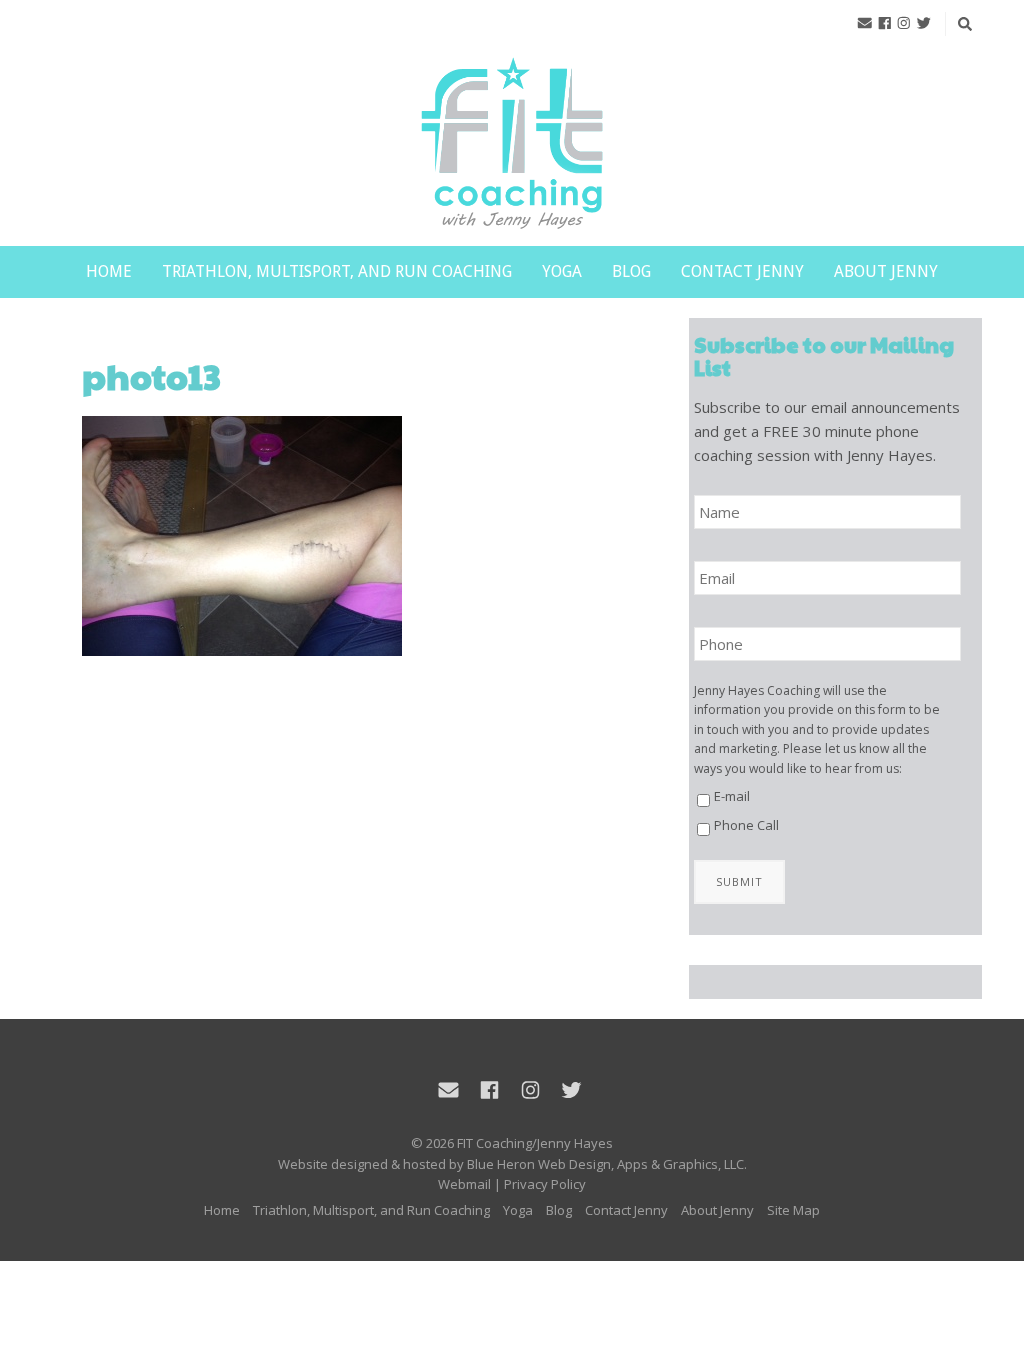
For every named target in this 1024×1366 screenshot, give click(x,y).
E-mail (732, 796)
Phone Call (746, 825)
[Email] (865, 23)
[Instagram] (904, 23)
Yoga (562, 271)
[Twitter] (924, 23)
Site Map (793, 1210)
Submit (739, 881)
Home (109, 271)
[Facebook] (885, 23)
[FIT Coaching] (512, 144)
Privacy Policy (545, 1184)
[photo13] (350, 536)
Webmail (464, 1184)
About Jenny (886, 271)
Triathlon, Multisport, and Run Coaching (337, 271)
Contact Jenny (742, 271)
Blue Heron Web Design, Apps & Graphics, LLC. (607, 1164)
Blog (631, 271)
